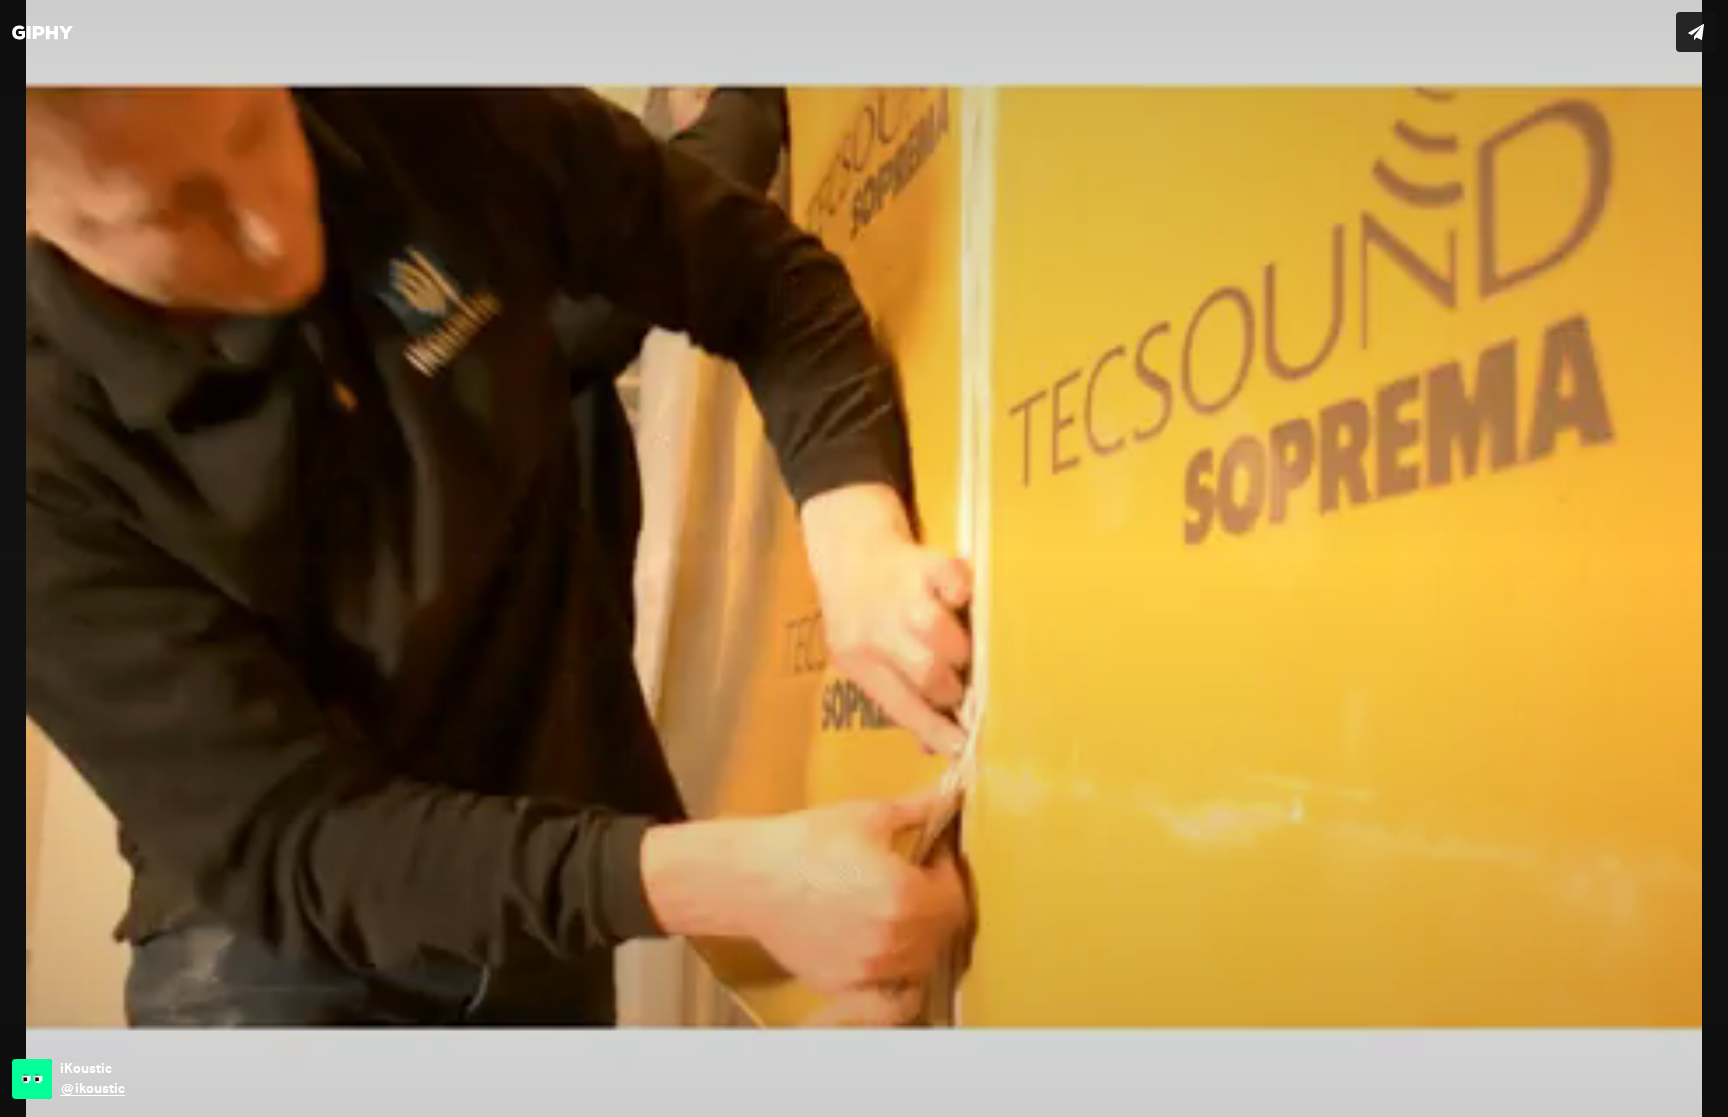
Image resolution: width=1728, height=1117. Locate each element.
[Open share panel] (1696, 32)
